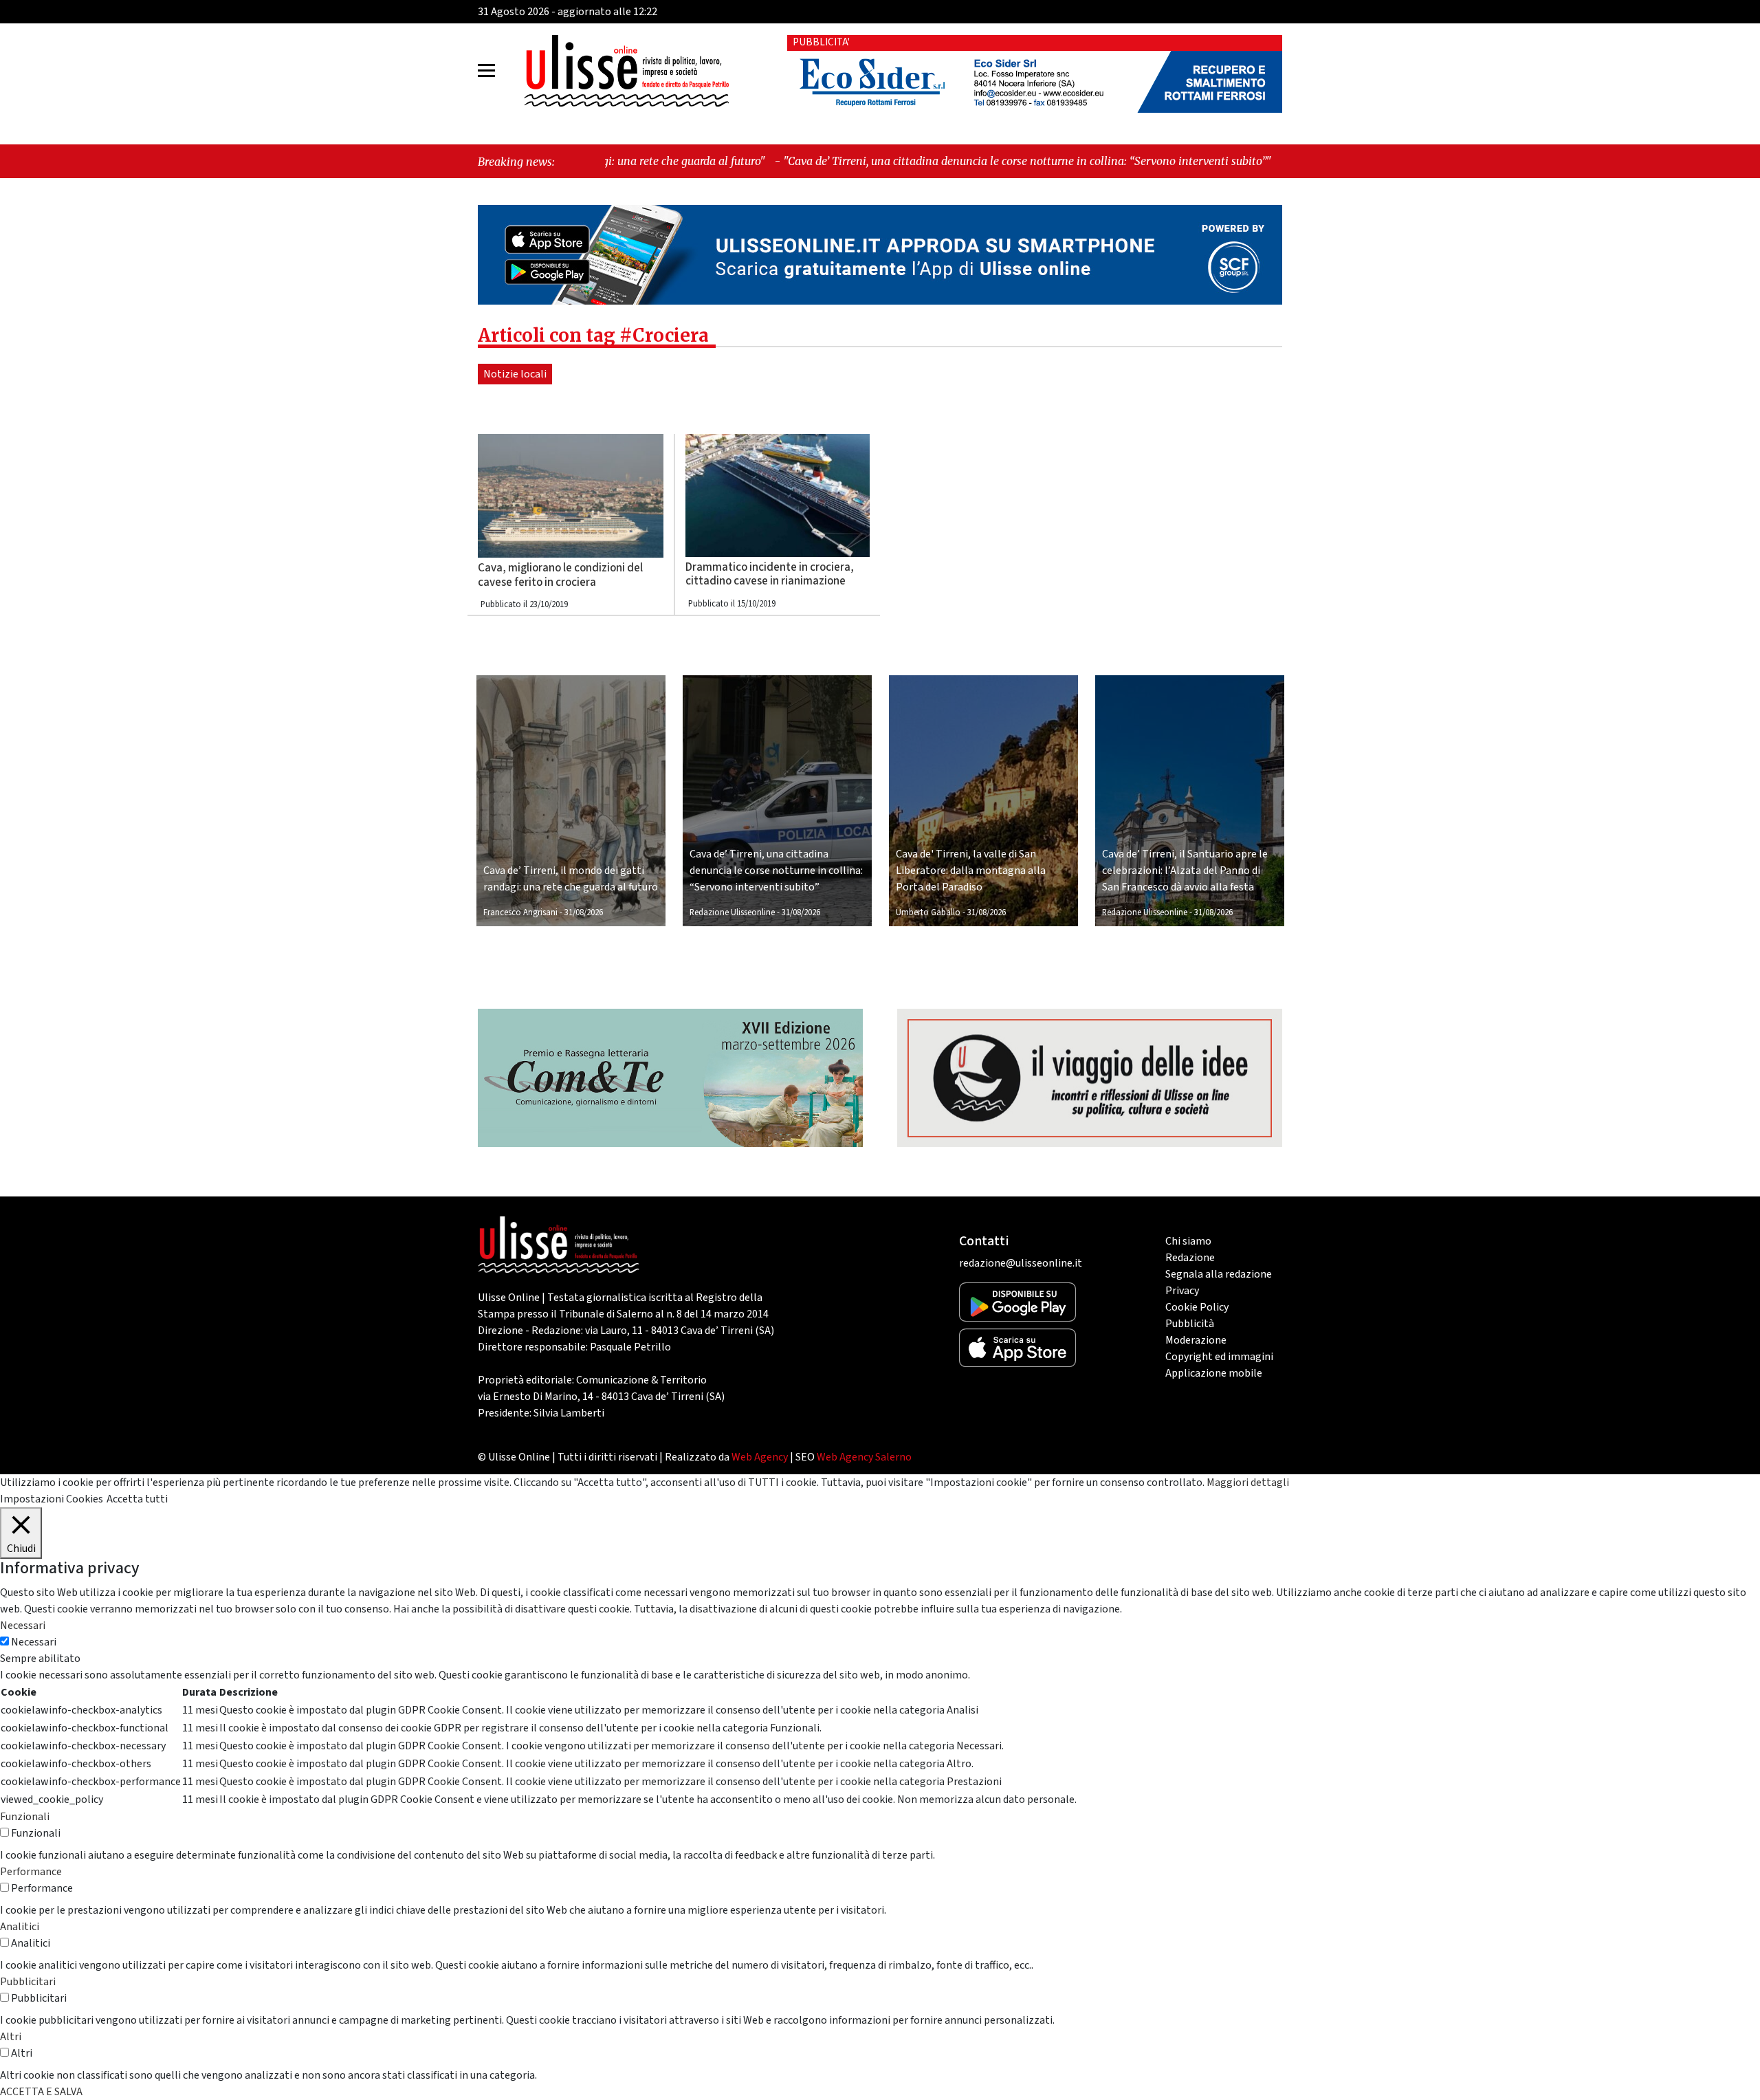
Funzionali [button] (25, 1817)
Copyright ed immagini (1219, 1357)
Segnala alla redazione (1219, 1274)
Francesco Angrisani (520, 912)
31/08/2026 (584, 912)
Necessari (34, 1642)
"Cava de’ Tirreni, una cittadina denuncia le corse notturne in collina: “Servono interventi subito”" (882, 161)
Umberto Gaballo (928, 912)
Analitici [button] (20, 1927)
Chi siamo (1188, 1241)
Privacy (1182, 1291)
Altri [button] (11, 2037)
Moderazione (1196, 1340)
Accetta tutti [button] (137, 1499)
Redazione (1190, 1258)
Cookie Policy (1197, 1307)
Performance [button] (31, 1872)
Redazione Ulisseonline (732, 912)
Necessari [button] (23, 1626)
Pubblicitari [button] (28, 1982)
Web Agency (760, 1457)
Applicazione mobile (1214, 1373)
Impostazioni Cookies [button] (52, 1499)
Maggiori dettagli (1248, 1483)
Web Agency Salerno (864, 1457)
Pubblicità (1190, 1324)
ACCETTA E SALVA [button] (41, 2092)
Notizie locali (515, 374)
